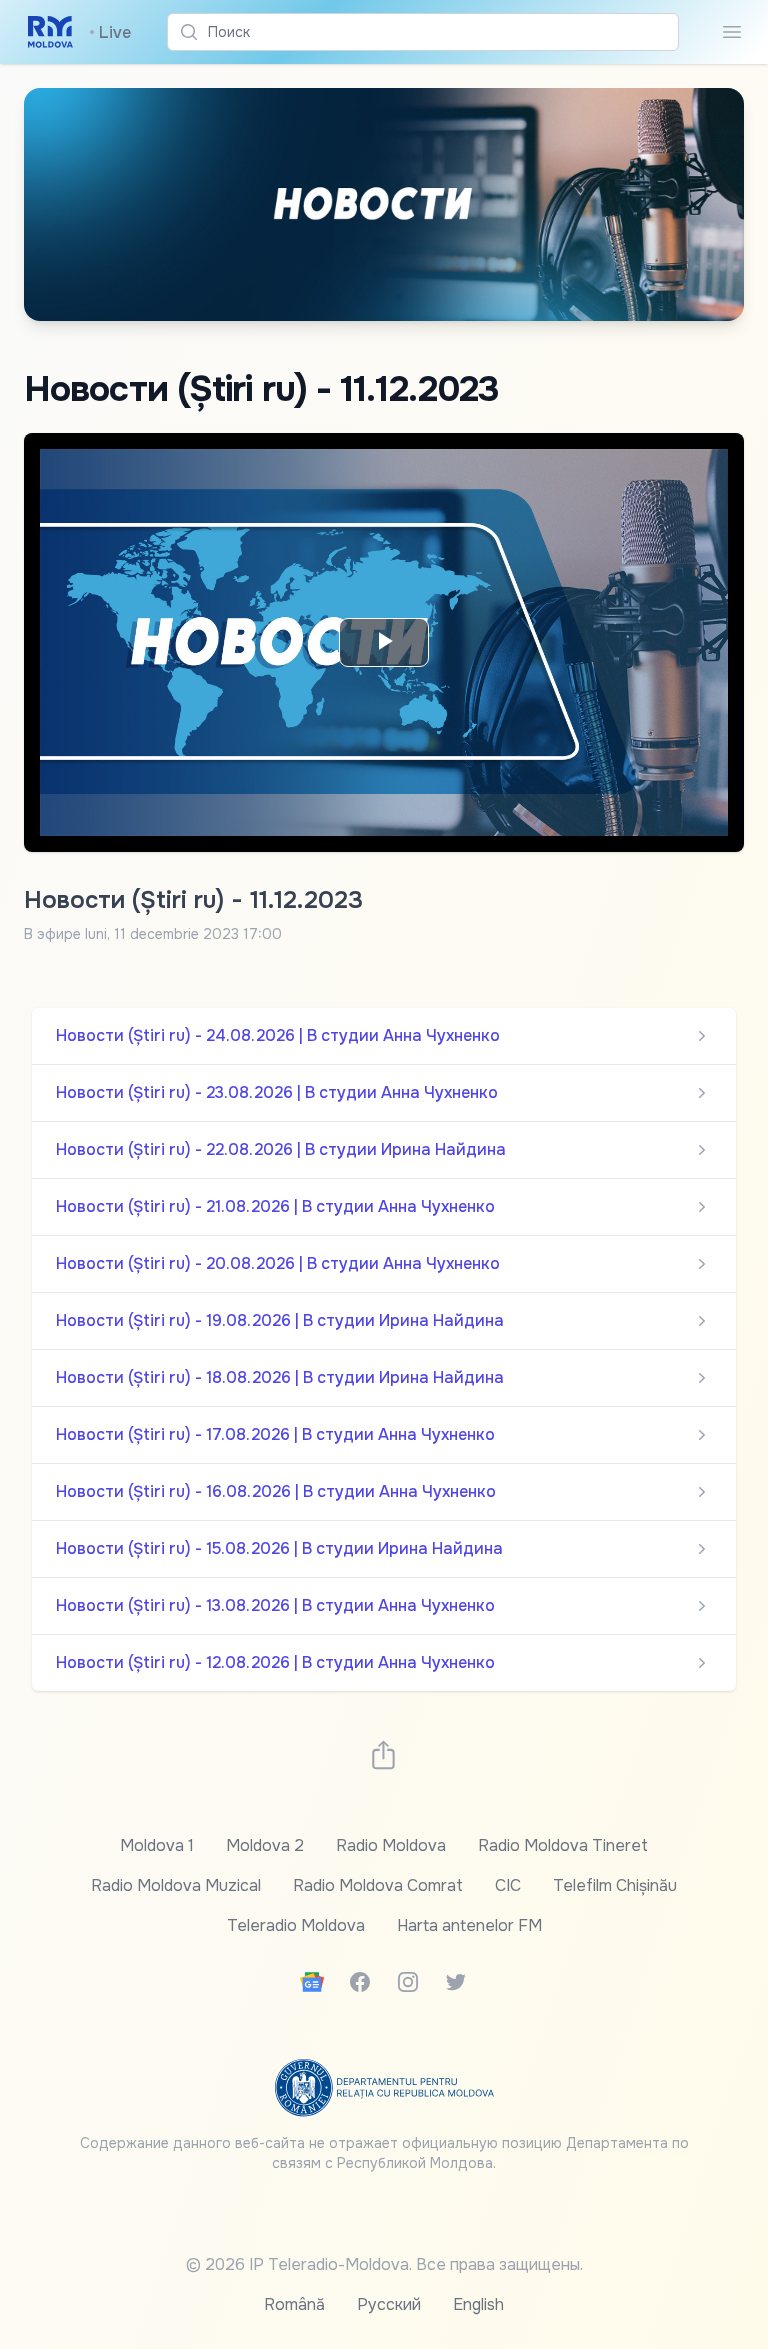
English (478, 2304)
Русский (389, 2304)
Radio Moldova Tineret (563, 1845)
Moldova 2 (265, 1845)
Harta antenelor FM (469, 1925)
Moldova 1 (157, 1845)
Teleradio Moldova (296, 1925)
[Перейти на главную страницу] (50, 32)
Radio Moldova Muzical (176, 1885)
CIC (508, 1885)
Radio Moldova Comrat (378, 1885)
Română (294, 2304)
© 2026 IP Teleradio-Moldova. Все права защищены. (384, 2264)
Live (110, 32)
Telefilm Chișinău (615, 1885)
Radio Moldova (391, 1845)
